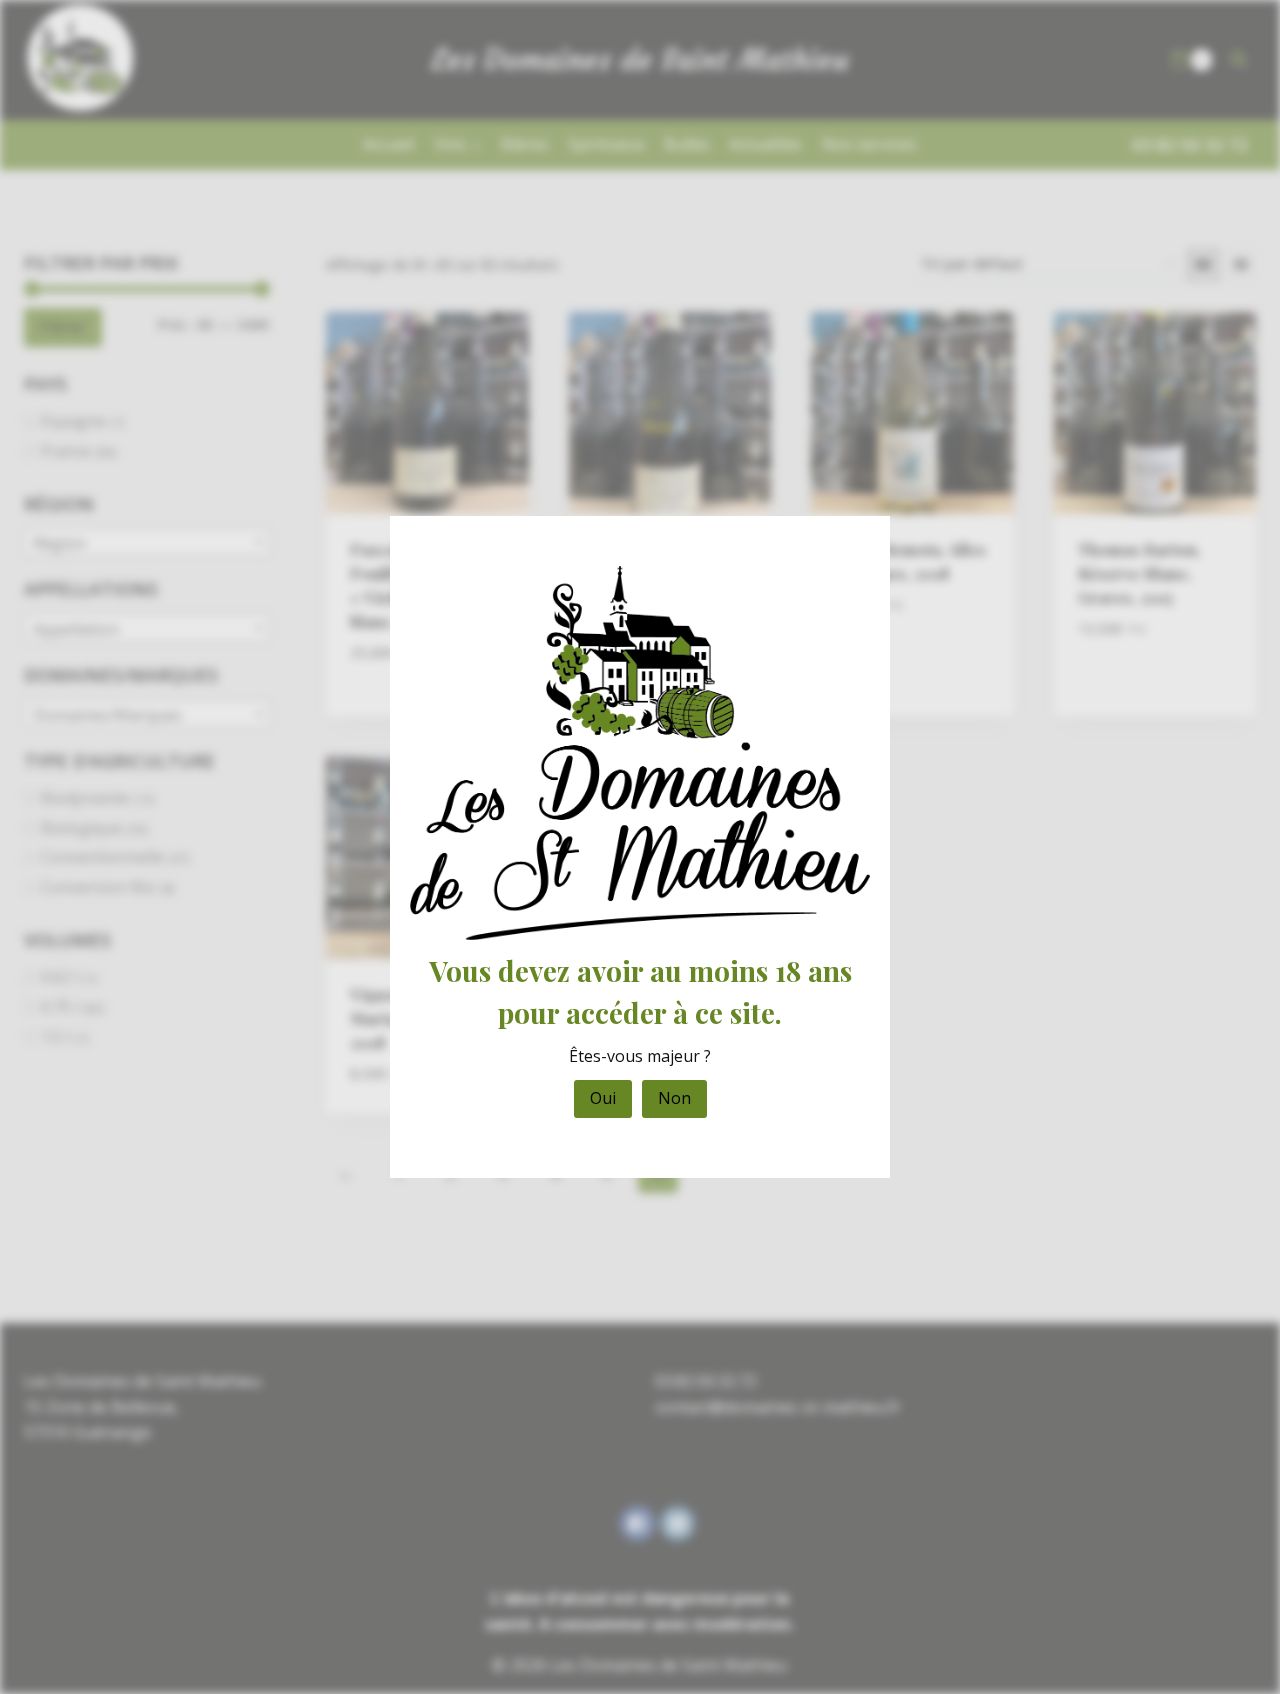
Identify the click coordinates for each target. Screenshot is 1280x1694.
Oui (603, 1098)
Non (674, 1098)
